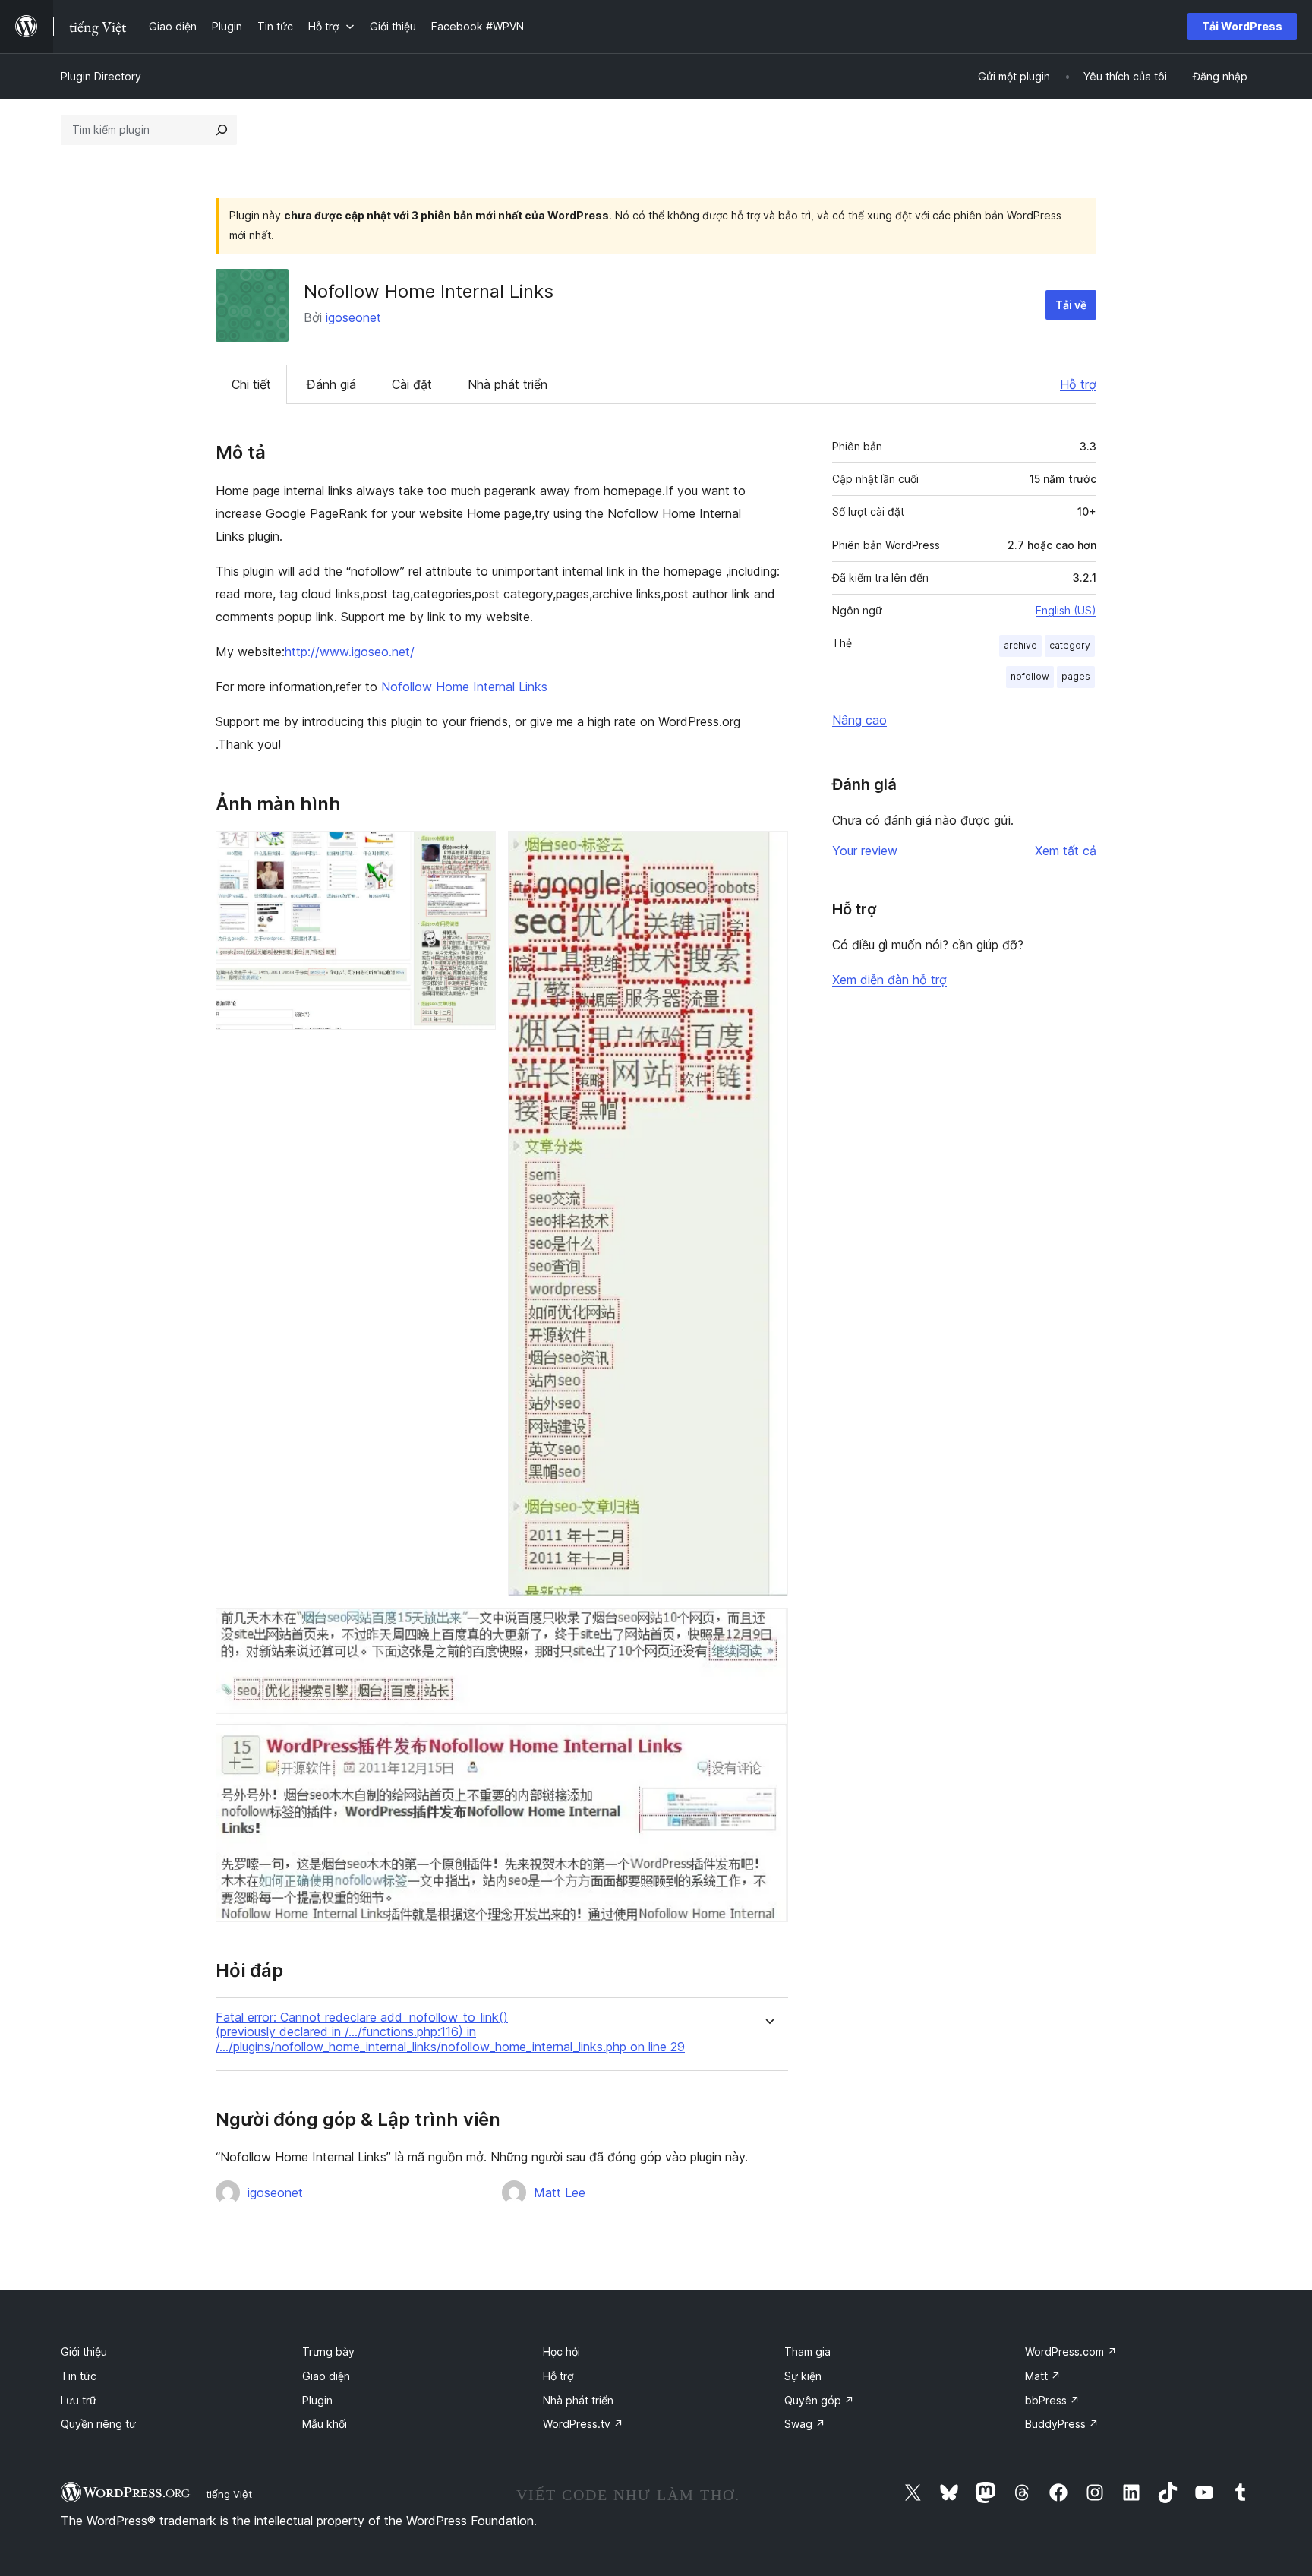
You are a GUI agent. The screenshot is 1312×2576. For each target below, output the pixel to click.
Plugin (317, 2400)
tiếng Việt (229, 2494)
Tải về (1071, 305)
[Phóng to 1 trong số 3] (475, 851)
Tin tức (79, 2376)
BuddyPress (1062, 2424)
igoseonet (353, 317)
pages (1076, 676)
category (1070, 645)
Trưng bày (328, 2352)
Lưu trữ (79, 2400)
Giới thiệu (84, 2352)
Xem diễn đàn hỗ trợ (889, 980)
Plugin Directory (101, 76)
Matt (1043, 2376)
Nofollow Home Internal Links (464, 687)
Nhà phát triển (508, 384)
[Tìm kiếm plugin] (222, 130)
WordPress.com (1071, 2352)
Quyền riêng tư (98, 2424)
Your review (865, 851)
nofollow (1030, 676)
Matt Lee (560, 2192)
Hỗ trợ (1078, 384)
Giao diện (326, 2376)
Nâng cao (859, 720)
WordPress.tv (583, 2424)
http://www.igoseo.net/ (350, 652)
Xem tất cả (1066, 851)
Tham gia (807, 2352)
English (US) (1066, 610)
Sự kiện (803, 2376)
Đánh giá (331, 384)
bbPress (1052, 2400)
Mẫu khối (325, 2424)
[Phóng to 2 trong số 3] (768, 851)
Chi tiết (251, 384)
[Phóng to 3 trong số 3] (768, 1629)
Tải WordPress (1242, 26)
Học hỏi (561, 2352)
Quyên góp (819, 2400)
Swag (805, 2424)
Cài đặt (412, 384)
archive (1020, 645)
